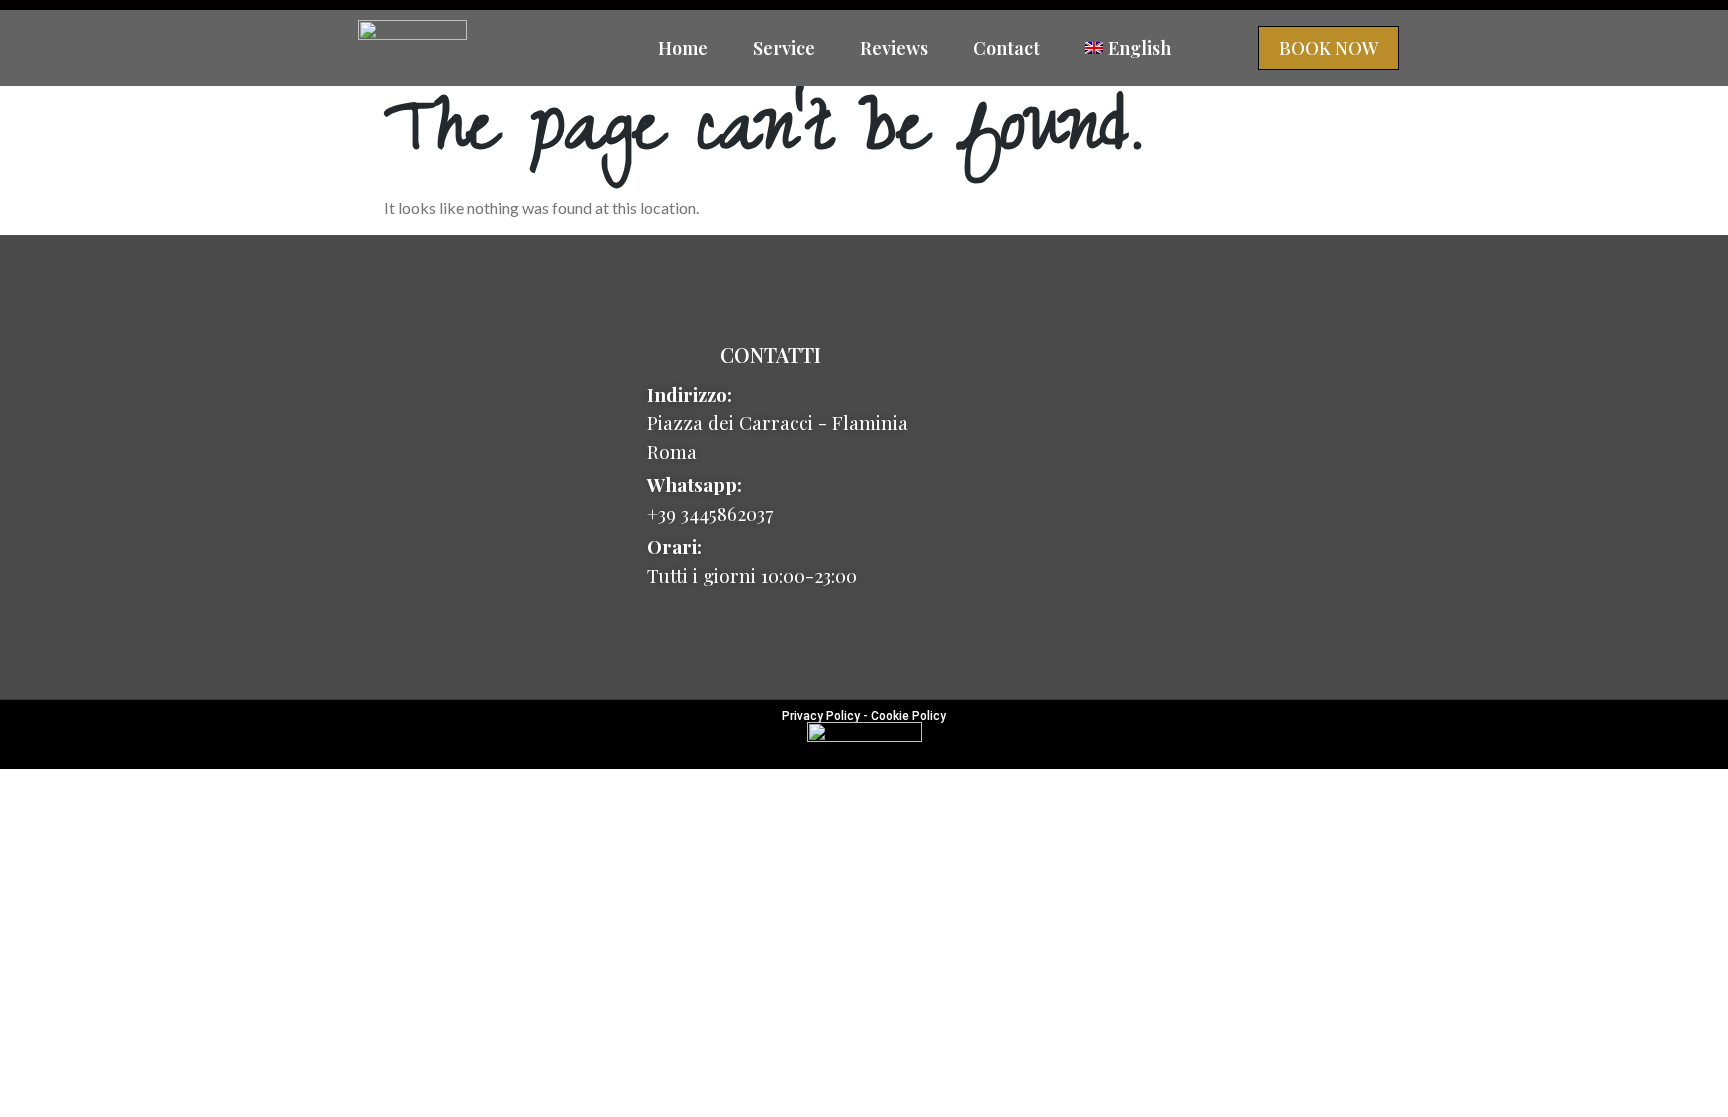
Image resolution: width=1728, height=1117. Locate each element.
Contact (1006, 48)
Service (784, 48)
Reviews (894, 48)
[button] (1328, 48)
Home (683, 48)
